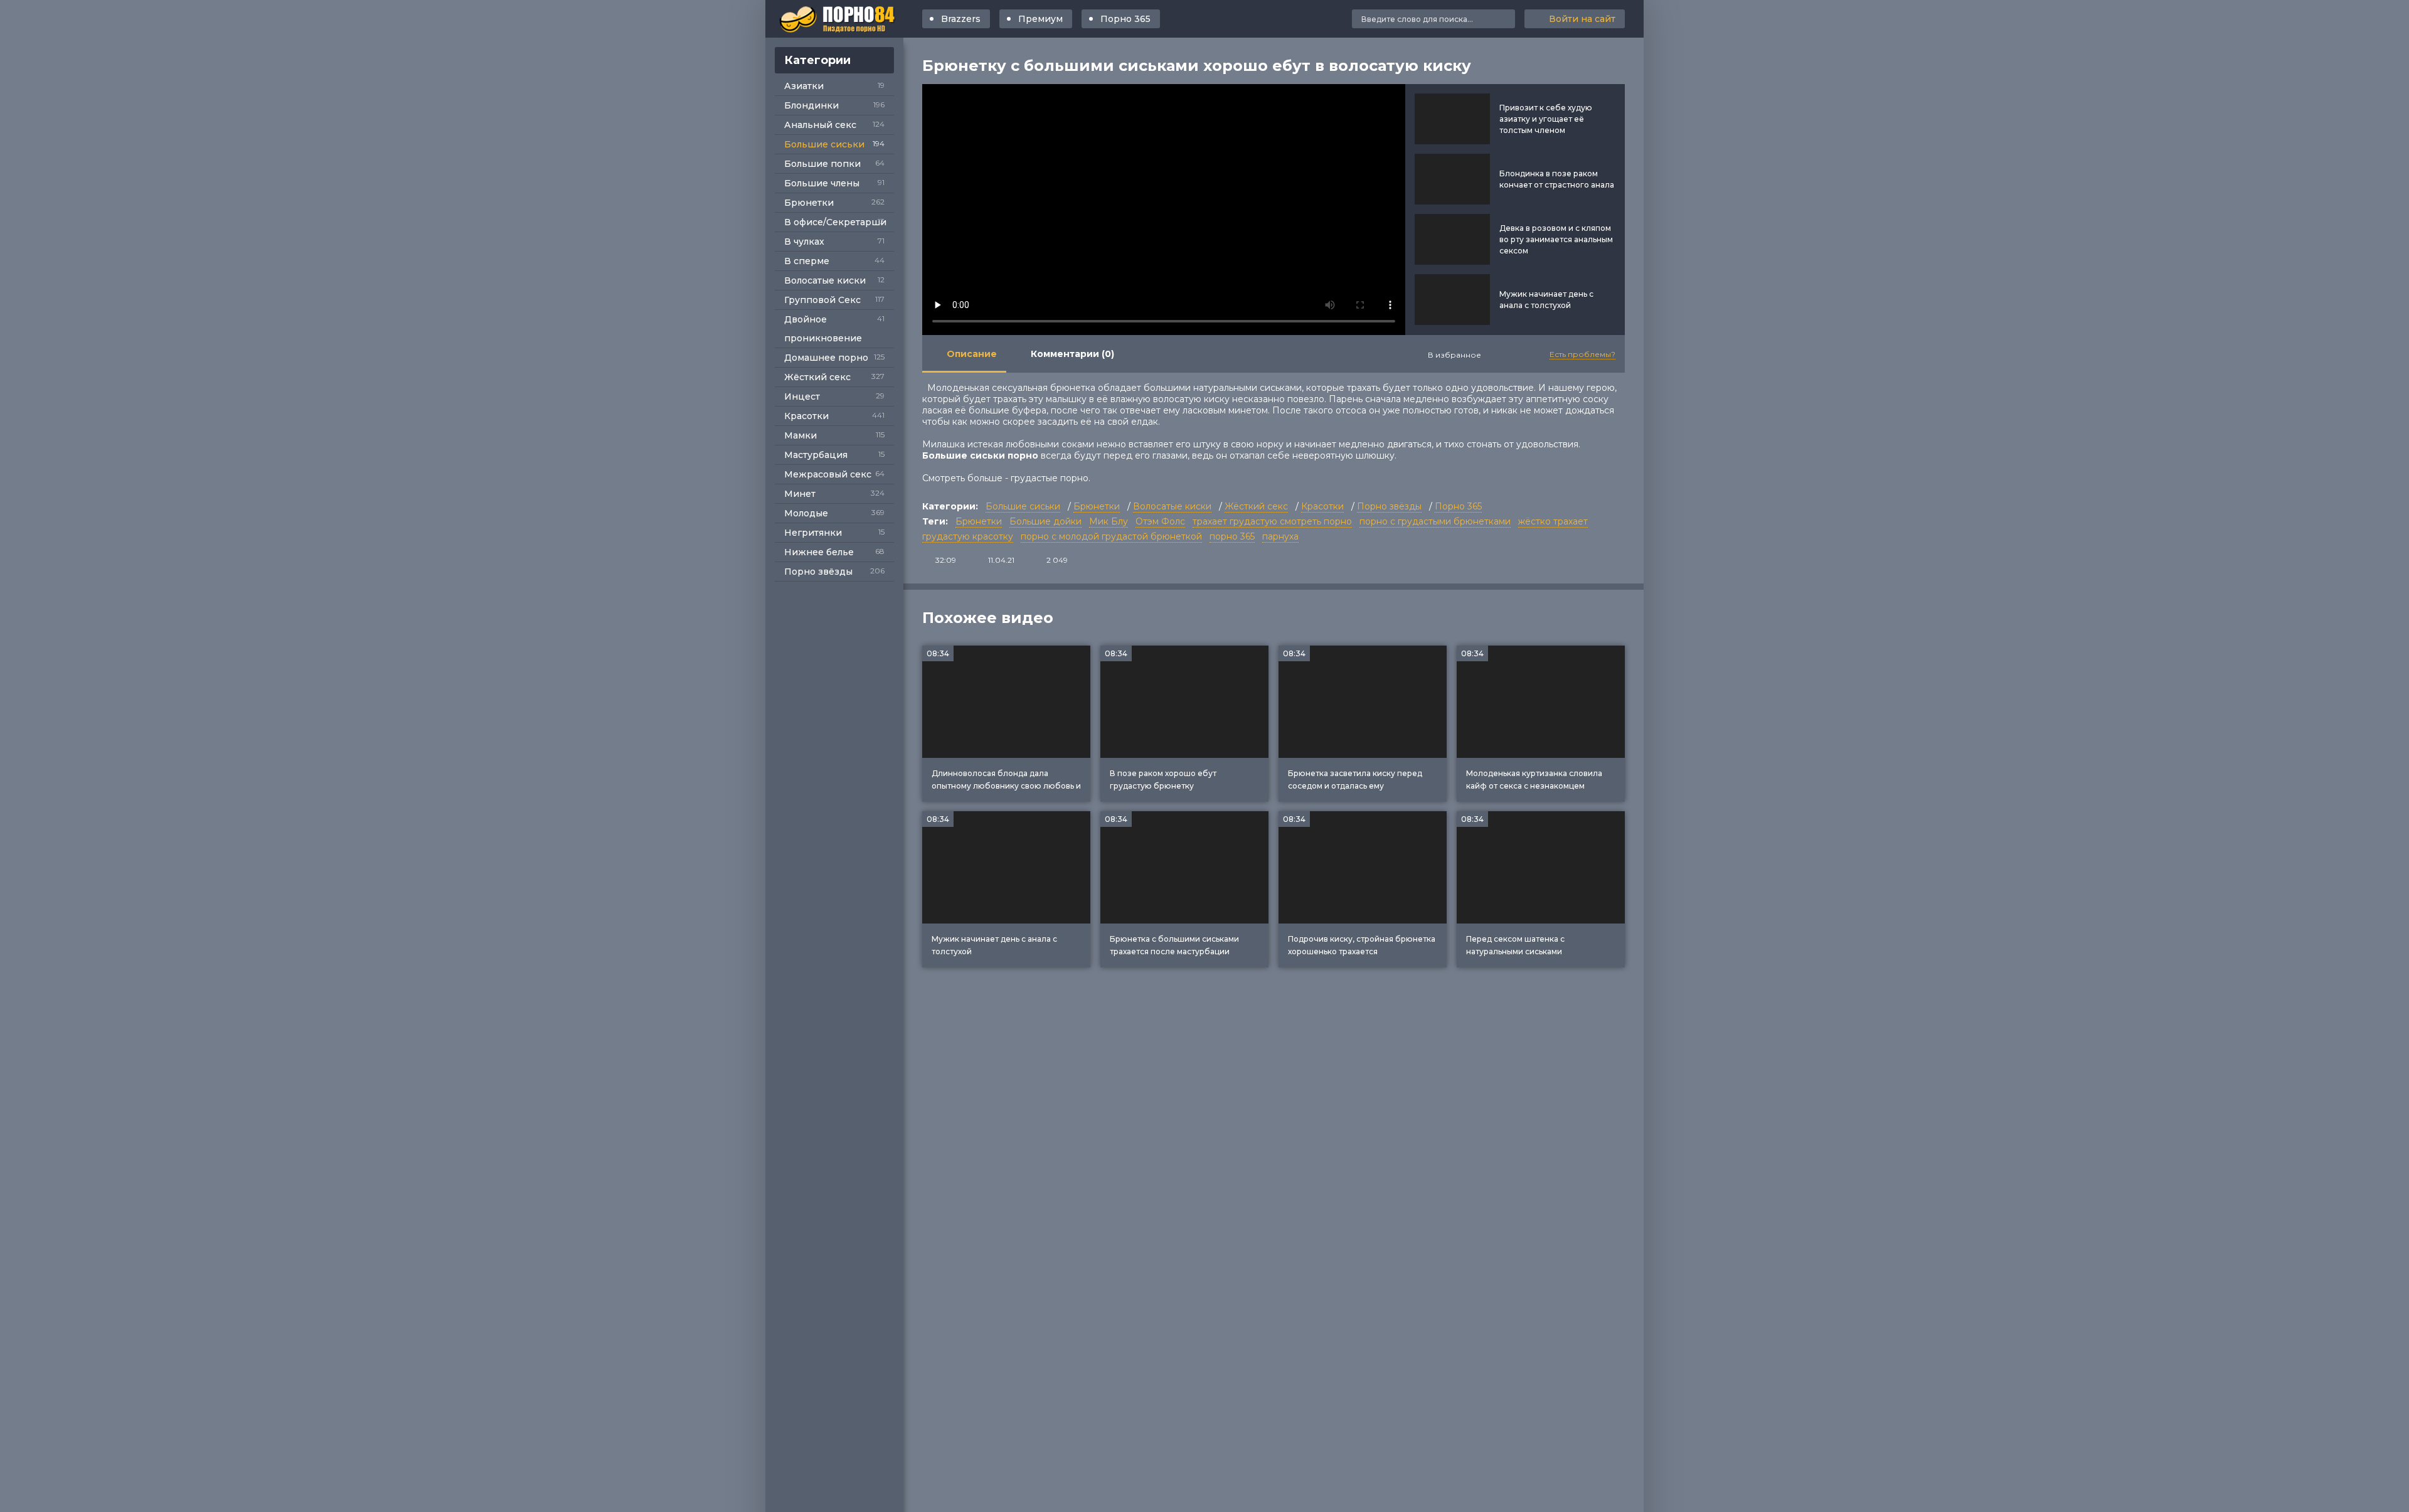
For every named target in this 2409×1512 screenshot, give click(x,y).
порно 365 (1232, 536)
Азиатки (804, 86)
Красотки (806, 416)
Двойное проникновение (823, 329)
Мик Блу (1109, 521)
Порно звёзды (818, 572)
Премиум (1040, 19)
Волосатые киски (825, 280)
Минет (800, 494)
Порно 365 (1125, 19)
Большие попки (822, 164)
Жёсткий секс (817, 377)
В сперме (807, 261)
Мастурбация (816, 455)
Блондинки (811, 105)
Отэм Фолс (1160, 521)
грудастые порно (1050, 478)
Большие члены (822, 183)
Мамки (800, 435)
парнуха (1280, 536)
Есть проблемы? (1582, 354)
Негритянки (813, 533)
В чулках (804, 242)
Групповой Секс (822, 300)
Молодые (806, 513)
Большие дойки (1045, 521)
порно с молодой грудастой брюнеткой (1111, 536)
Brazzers (961, 19)
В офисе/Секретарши (835, 222)
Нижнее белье (819, 552)
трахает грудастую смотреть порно (1272, 521)
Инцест (802, 397)
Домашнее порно (826, 358)
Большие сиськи (824, 144)
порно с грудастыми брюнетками (1435, 521)
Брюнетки (809, 203)
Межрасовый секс (828, 474)
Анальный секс (820, 125)
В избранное (1454, 355)
